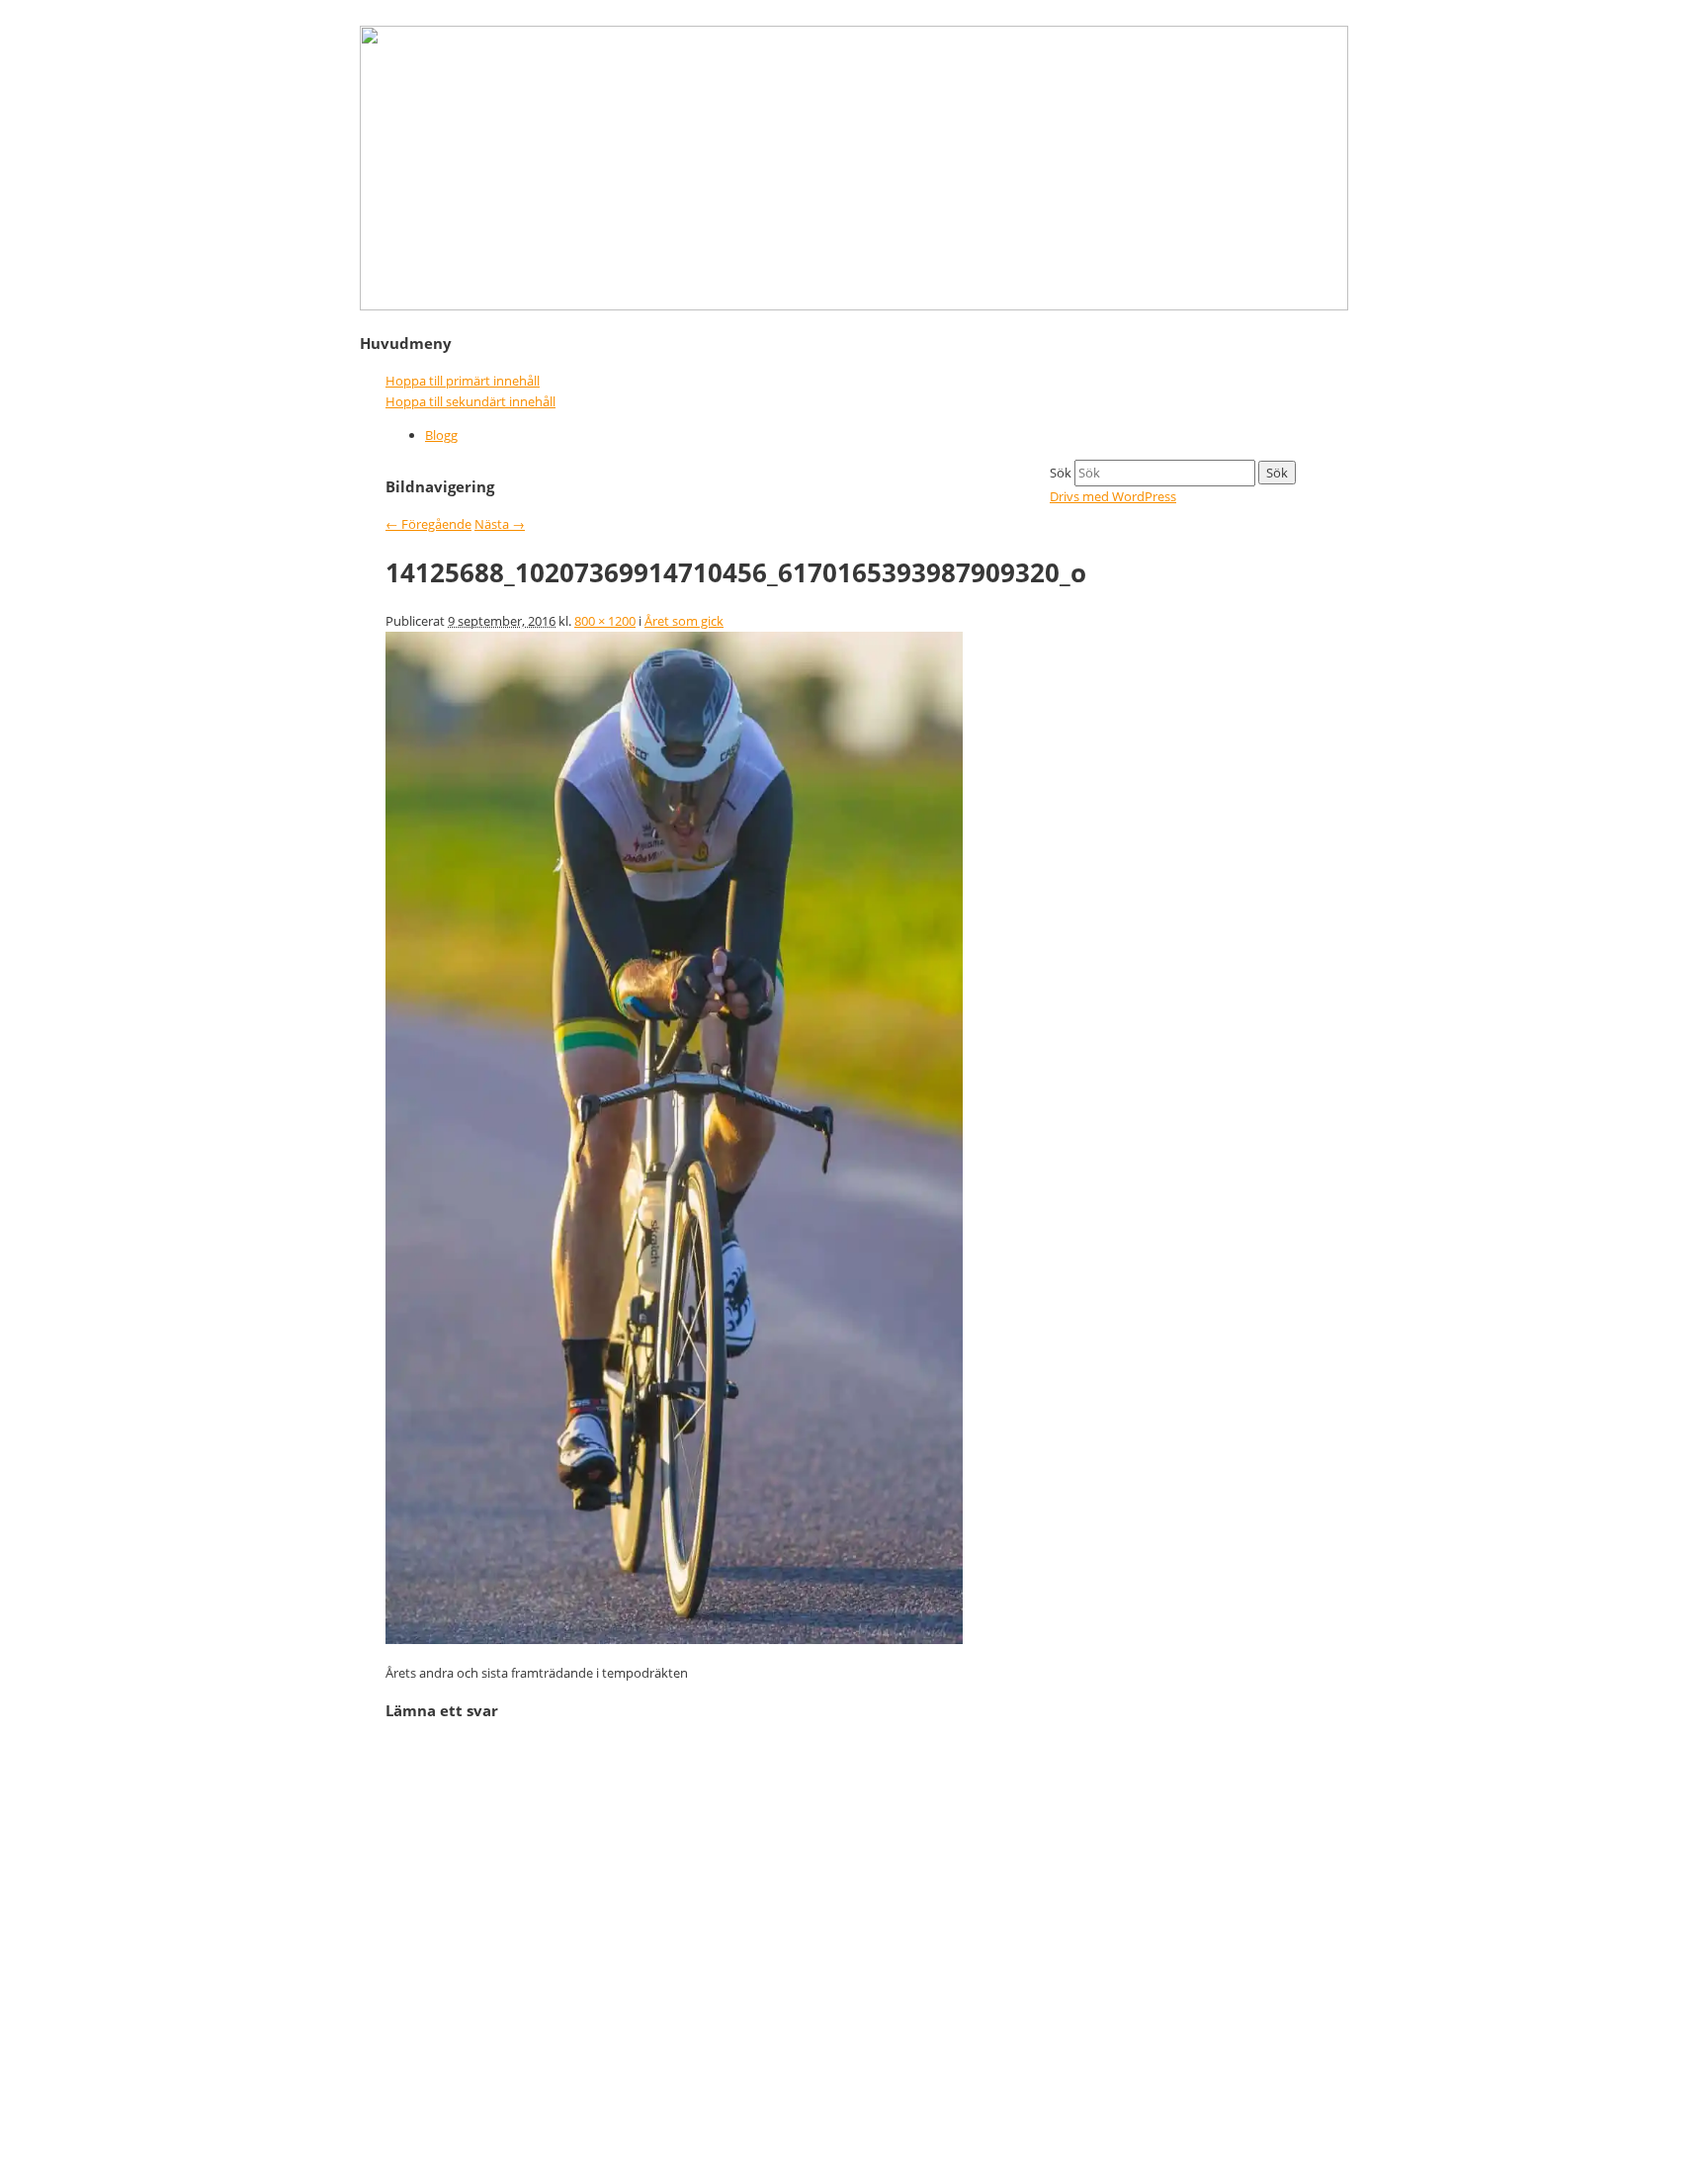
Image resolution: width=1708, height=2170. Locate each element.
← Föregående (428, 524)
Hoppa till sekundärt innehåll (470, 401)
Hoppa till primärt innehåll (463, 381)
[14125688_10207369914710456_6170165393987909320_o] (674, 1639)
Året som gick (684, 621)
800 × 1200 (605, 621)
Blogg (441, 435)
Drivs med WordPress (1113, 496)
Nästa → (500, 524)
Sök (1061, 473)
